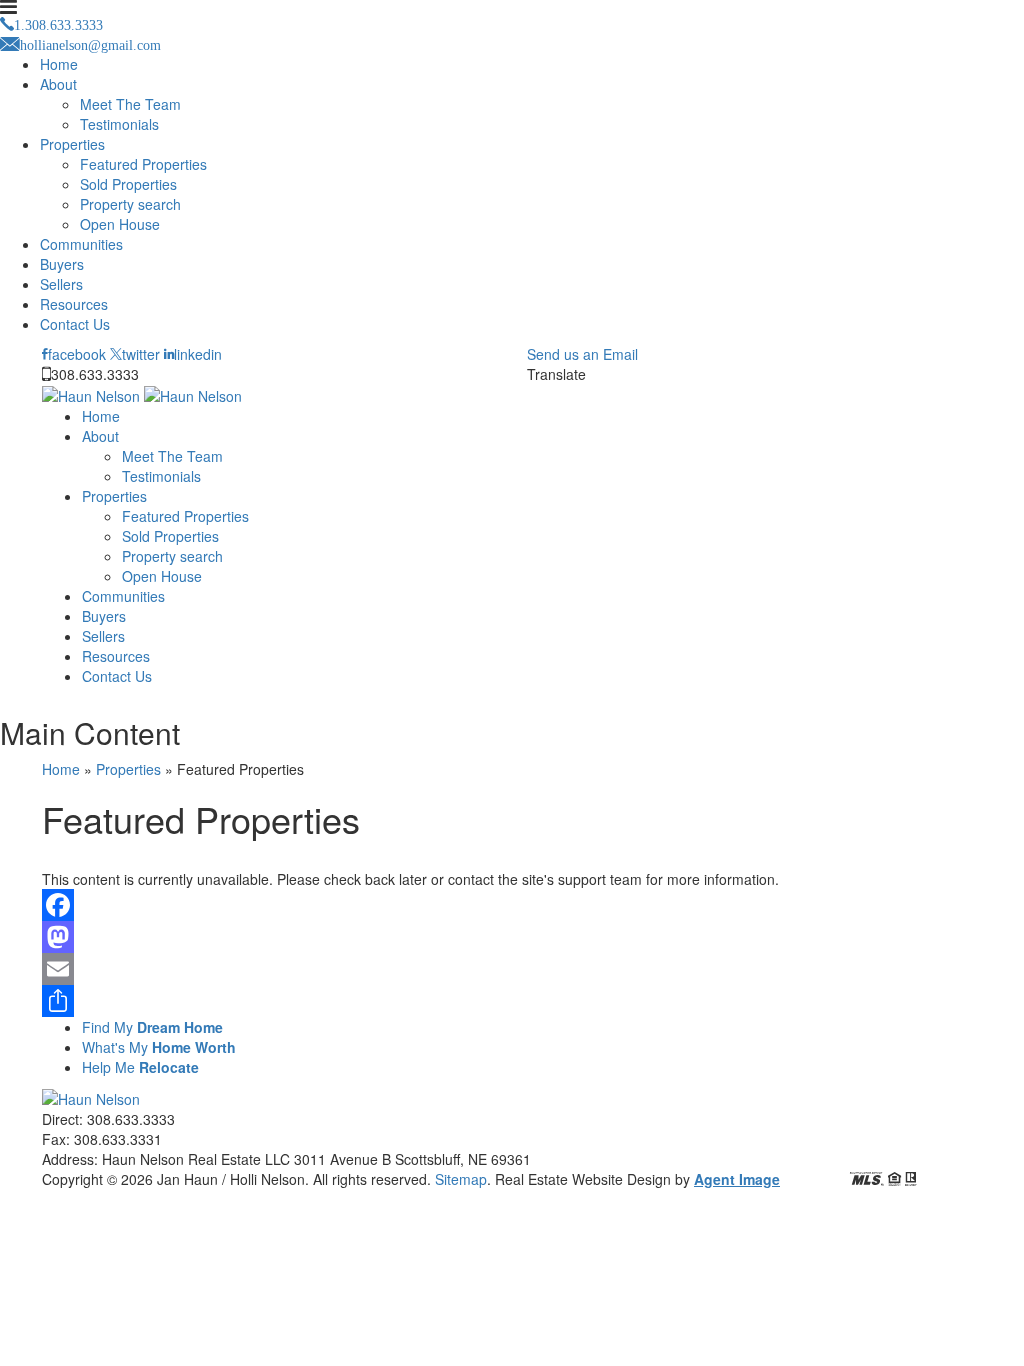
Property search (130, 204)
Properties (72, 144)
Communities (81, 244)
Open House (120, 224)
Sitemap (461, 1179)
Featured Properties (143, 164)
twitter (141, 354)
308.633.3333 (95, 374)
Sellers (61, 284)
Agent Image (737, 1179)
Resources (74, 304)
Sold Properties (128, 184)
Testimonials (119, 124)
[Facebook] (512, 905)
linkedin (198, 354)
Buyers (62, 264)
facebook (77, 354)
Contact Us (75, 324)
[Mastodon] (512, 937)
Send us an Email (582, 354)
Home (59, 64)
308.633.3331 (118, 1139)
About (58, 84)
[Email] (512, 969)
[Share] (512, 1001)
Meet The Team (130, 104)
